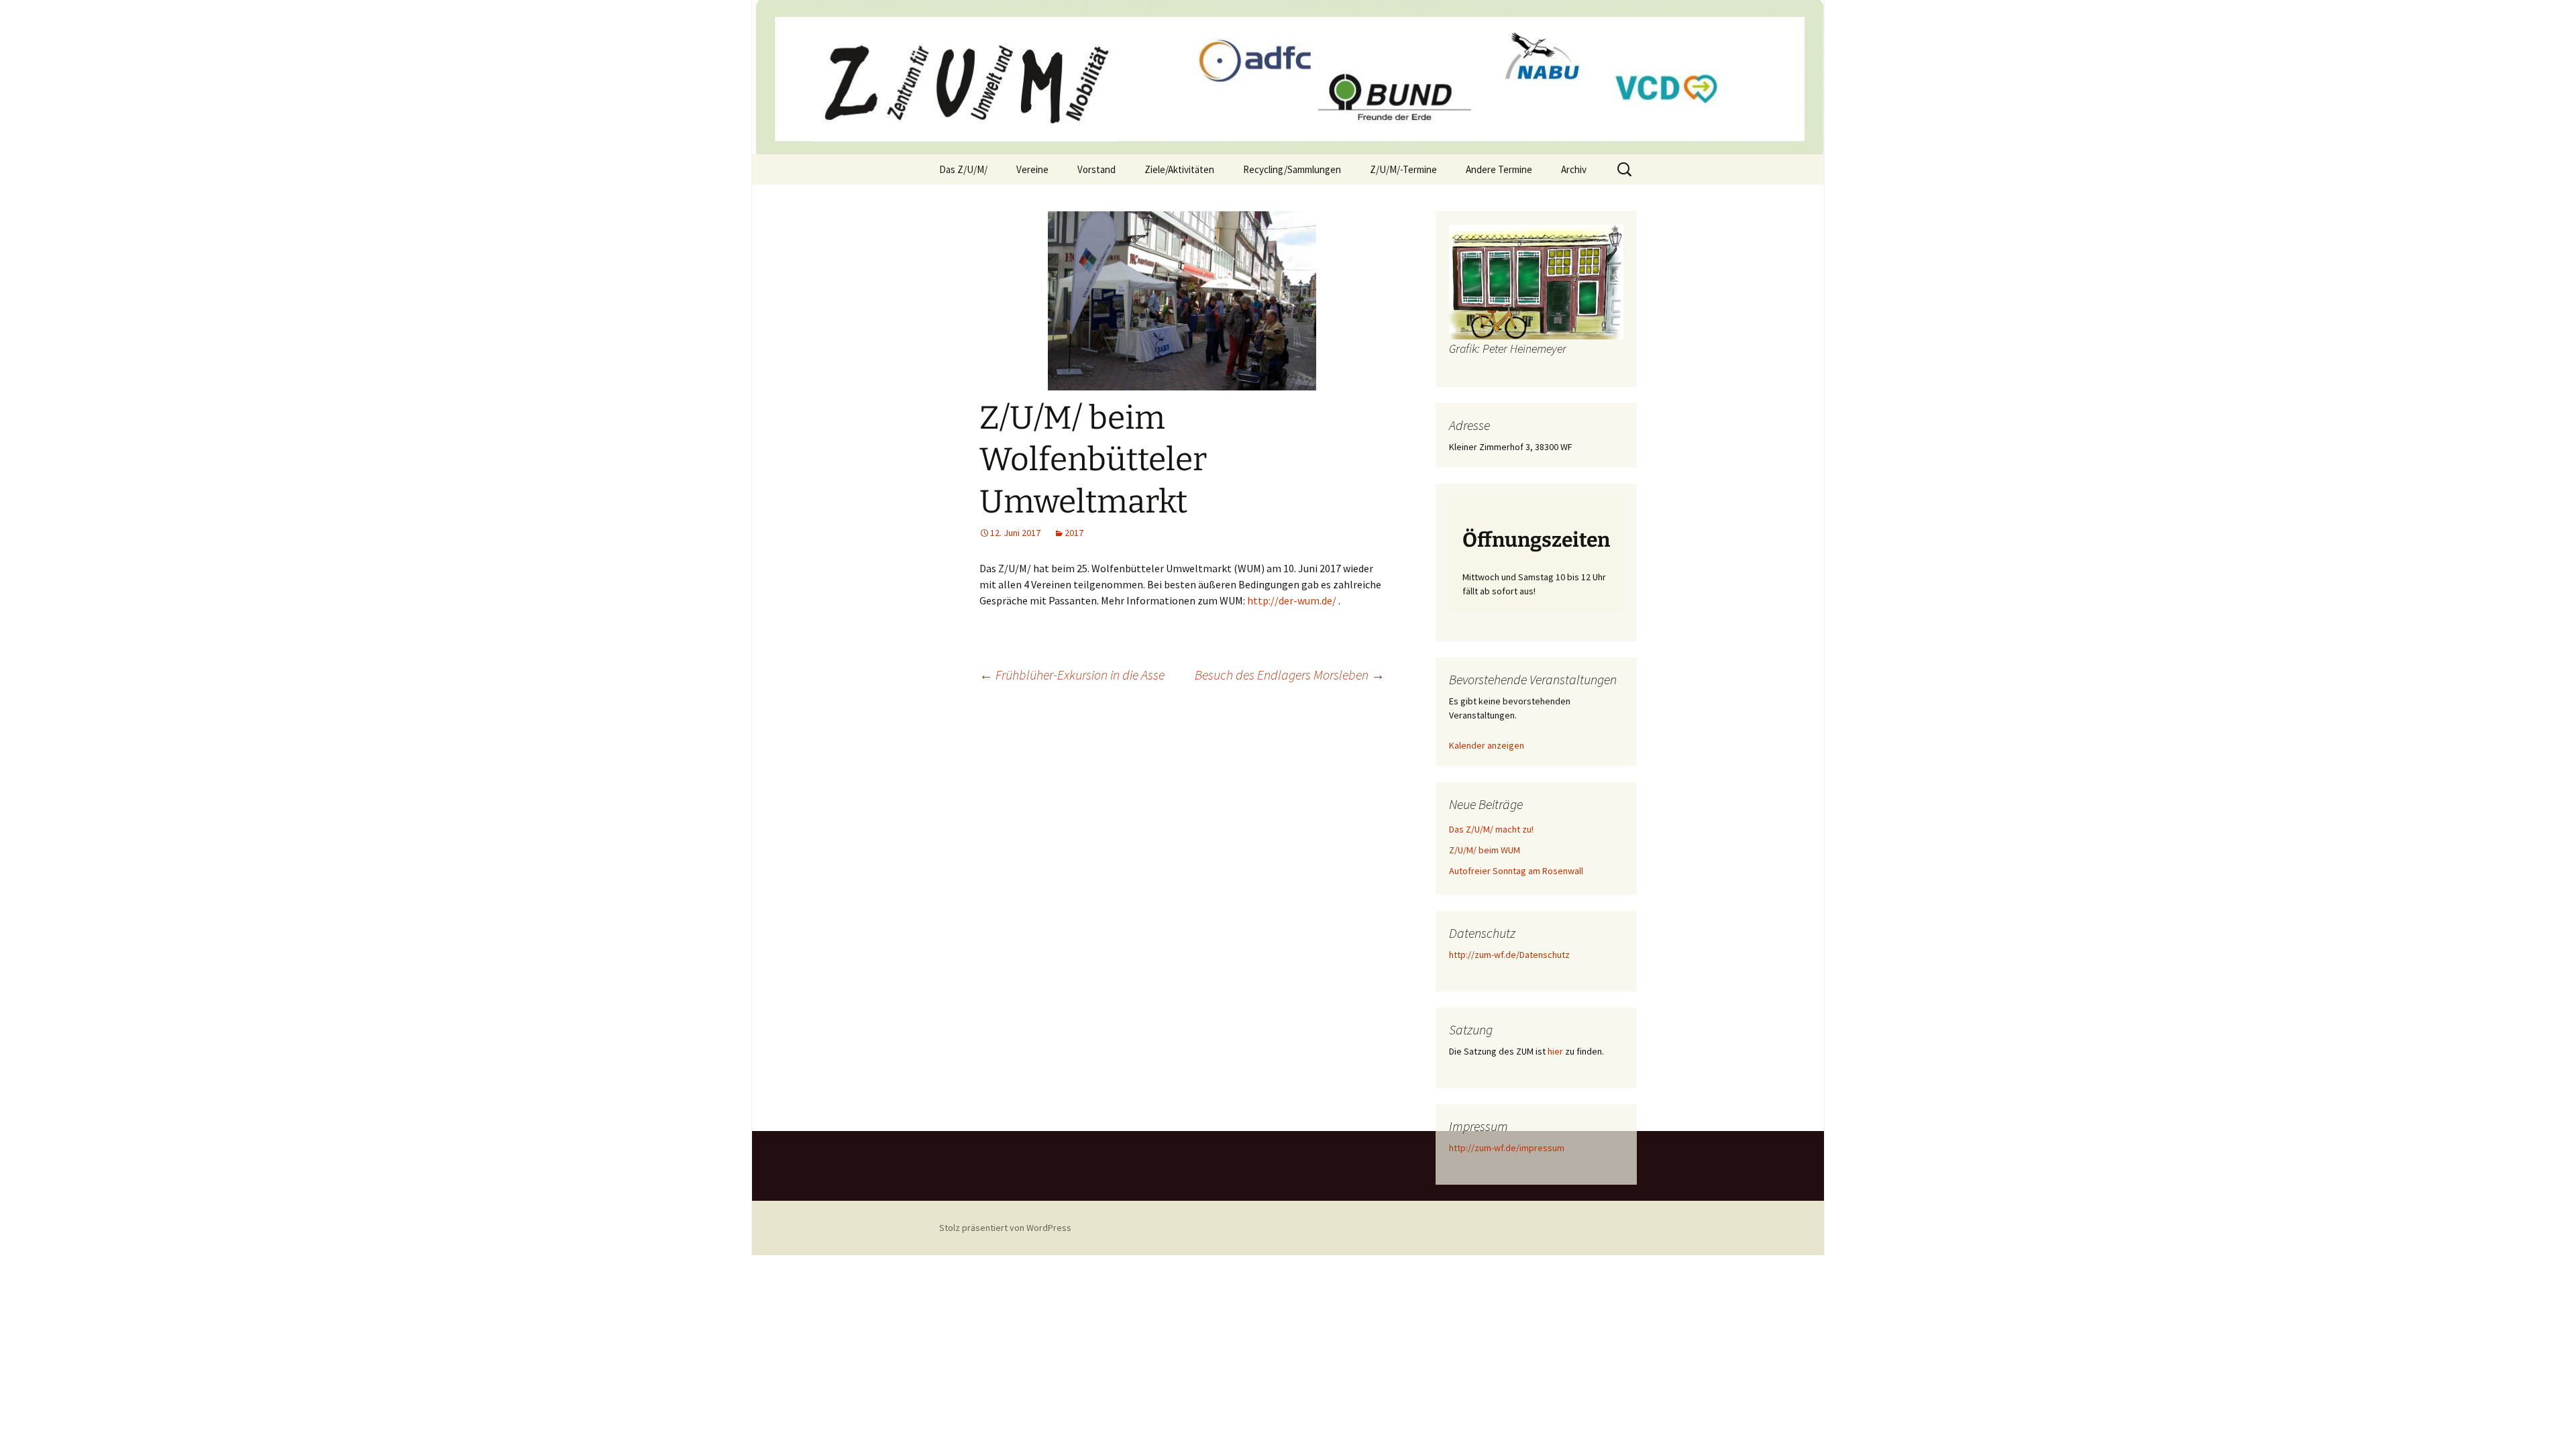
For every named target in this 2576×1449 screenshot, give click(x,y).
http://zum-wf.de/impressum (1507, 1148)
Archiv (1574, 169)
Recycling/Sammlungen (1292, 169)
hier (1555, 1051)
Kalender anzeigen (1487, 745)
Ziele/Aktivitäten (1179, 169)
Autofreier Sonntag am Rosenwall (1516, 871)
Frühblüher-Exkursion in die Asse (1072, 675)
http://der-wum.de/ (1291, 600)
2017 (1074, 533)
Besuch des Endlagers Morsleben (1290, 675)
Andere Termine (1499, 169)
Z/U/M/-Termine (1403, 169)
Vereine (1032, 169)
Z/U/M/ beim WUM (1485, 850)
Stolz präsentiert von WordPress (1005, 1228)
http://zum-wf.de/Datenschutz (1509, 955)
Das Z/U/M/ (963, 169)
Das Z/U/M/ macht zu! (1491, 829)
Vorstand (1096, 169)
